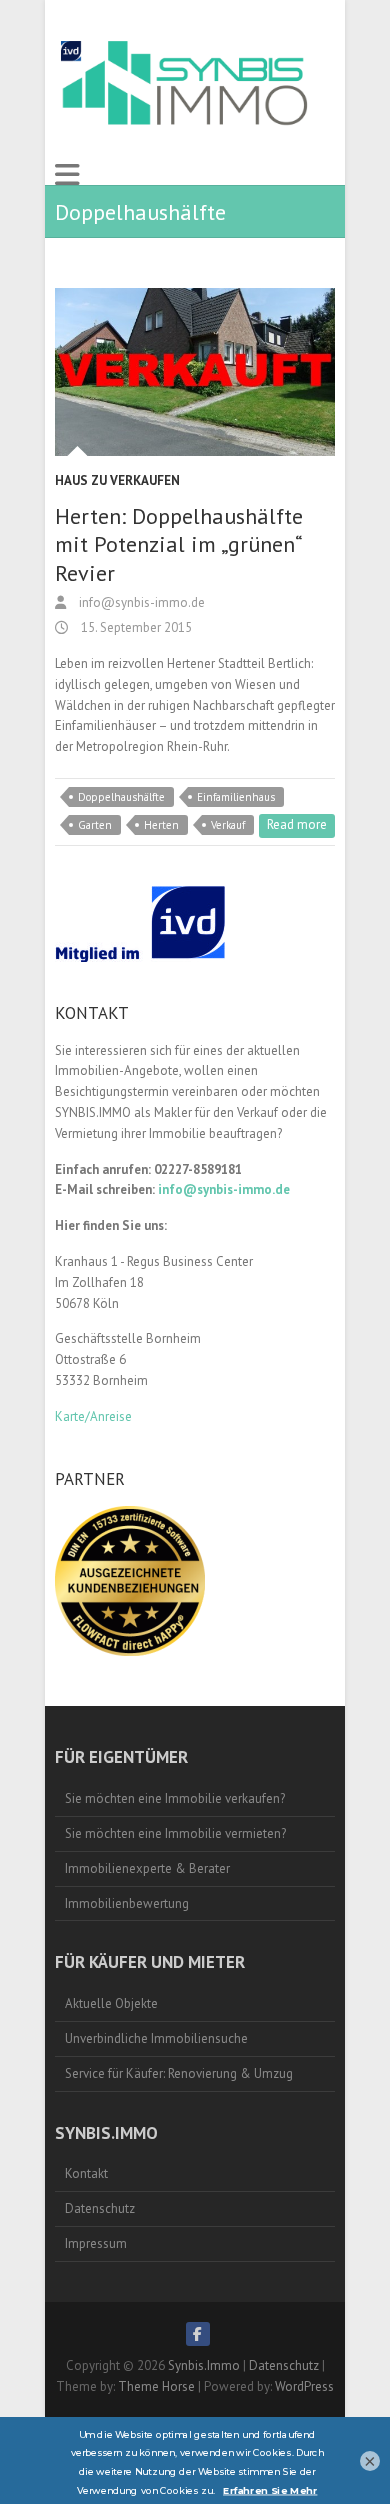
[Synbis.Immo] (187, 82)
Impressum (96, 2243)
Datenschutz (100, 2208)
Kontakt (86, 2173)
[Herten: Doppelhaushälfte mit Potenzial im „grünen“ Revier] (195, 372)
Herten (161, 825)
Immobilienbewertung (127, 1903)
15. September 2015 (135, 627)
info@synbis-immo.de (140, 602)
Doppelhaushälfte (121, 797)
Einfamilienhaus (236, 797)
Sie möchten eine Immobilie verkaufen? (175, 1798)
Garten (95, 825)
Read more (297, 824)
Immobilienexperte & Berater (147, 1868)
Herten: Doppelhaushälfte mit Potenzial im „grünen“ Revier (179, 544)
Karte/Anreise (93, 1416)
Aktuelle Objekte (111, 2003)
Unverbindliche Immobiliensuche (156, 2038)
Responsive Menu (67, 174)
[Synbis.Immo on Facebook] (198, 2334)
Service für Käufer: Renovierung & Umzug (179, 2073)
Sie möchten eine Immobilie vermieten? (175, 1833)
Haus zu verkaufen (117, 480)
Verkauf (228, 825)
